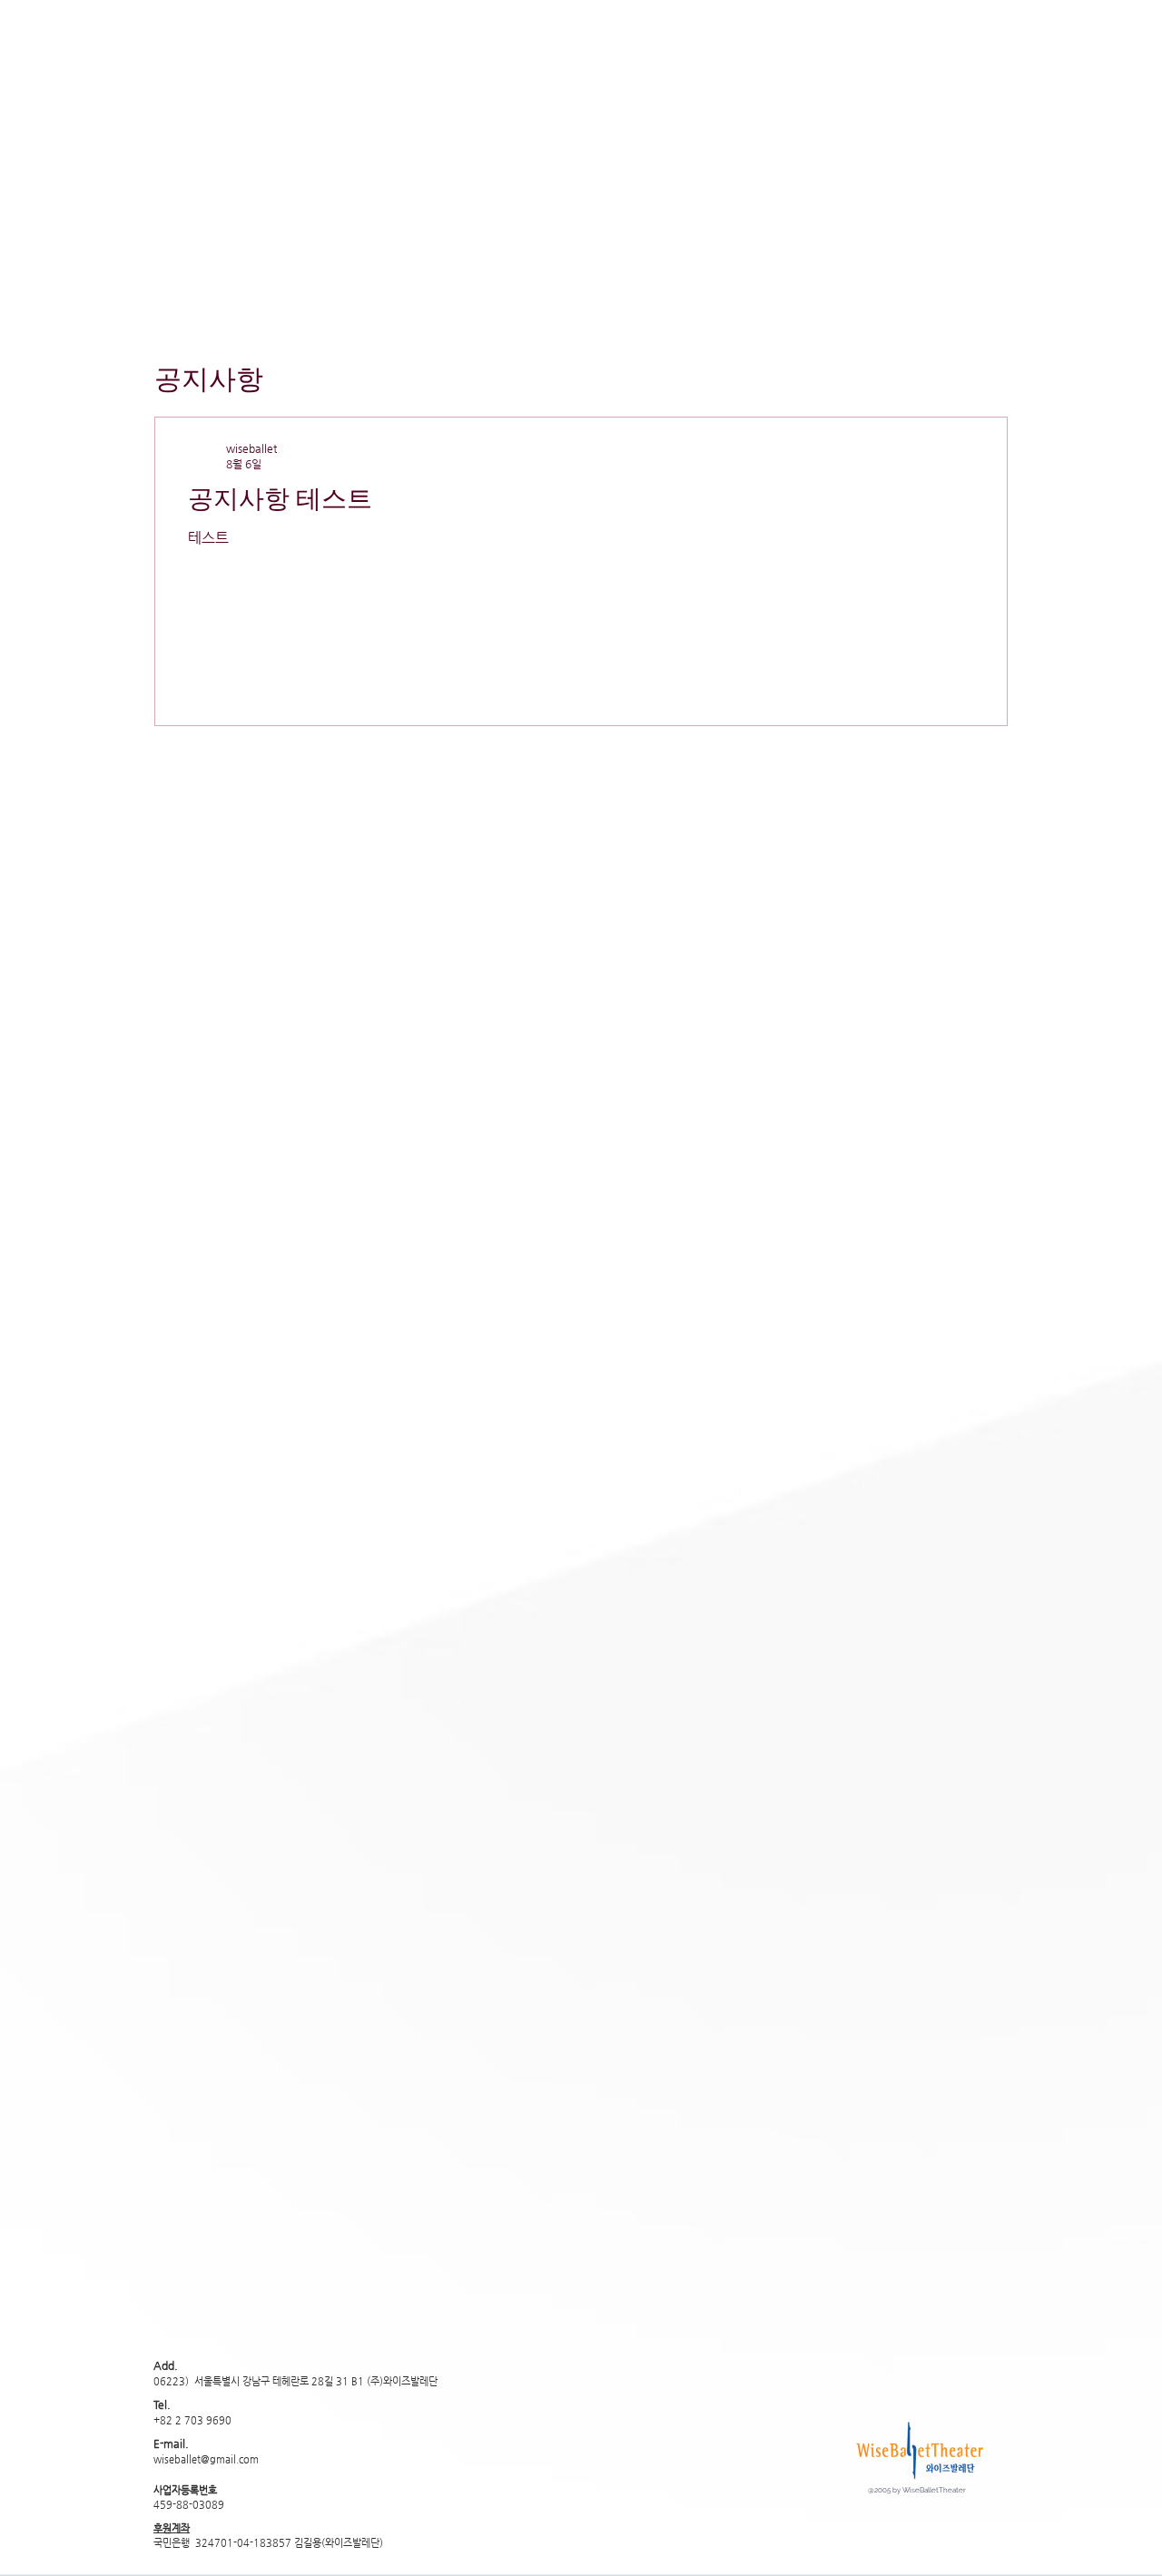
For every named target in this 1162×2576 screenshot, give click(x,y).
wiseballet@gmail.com (206, 2459)
